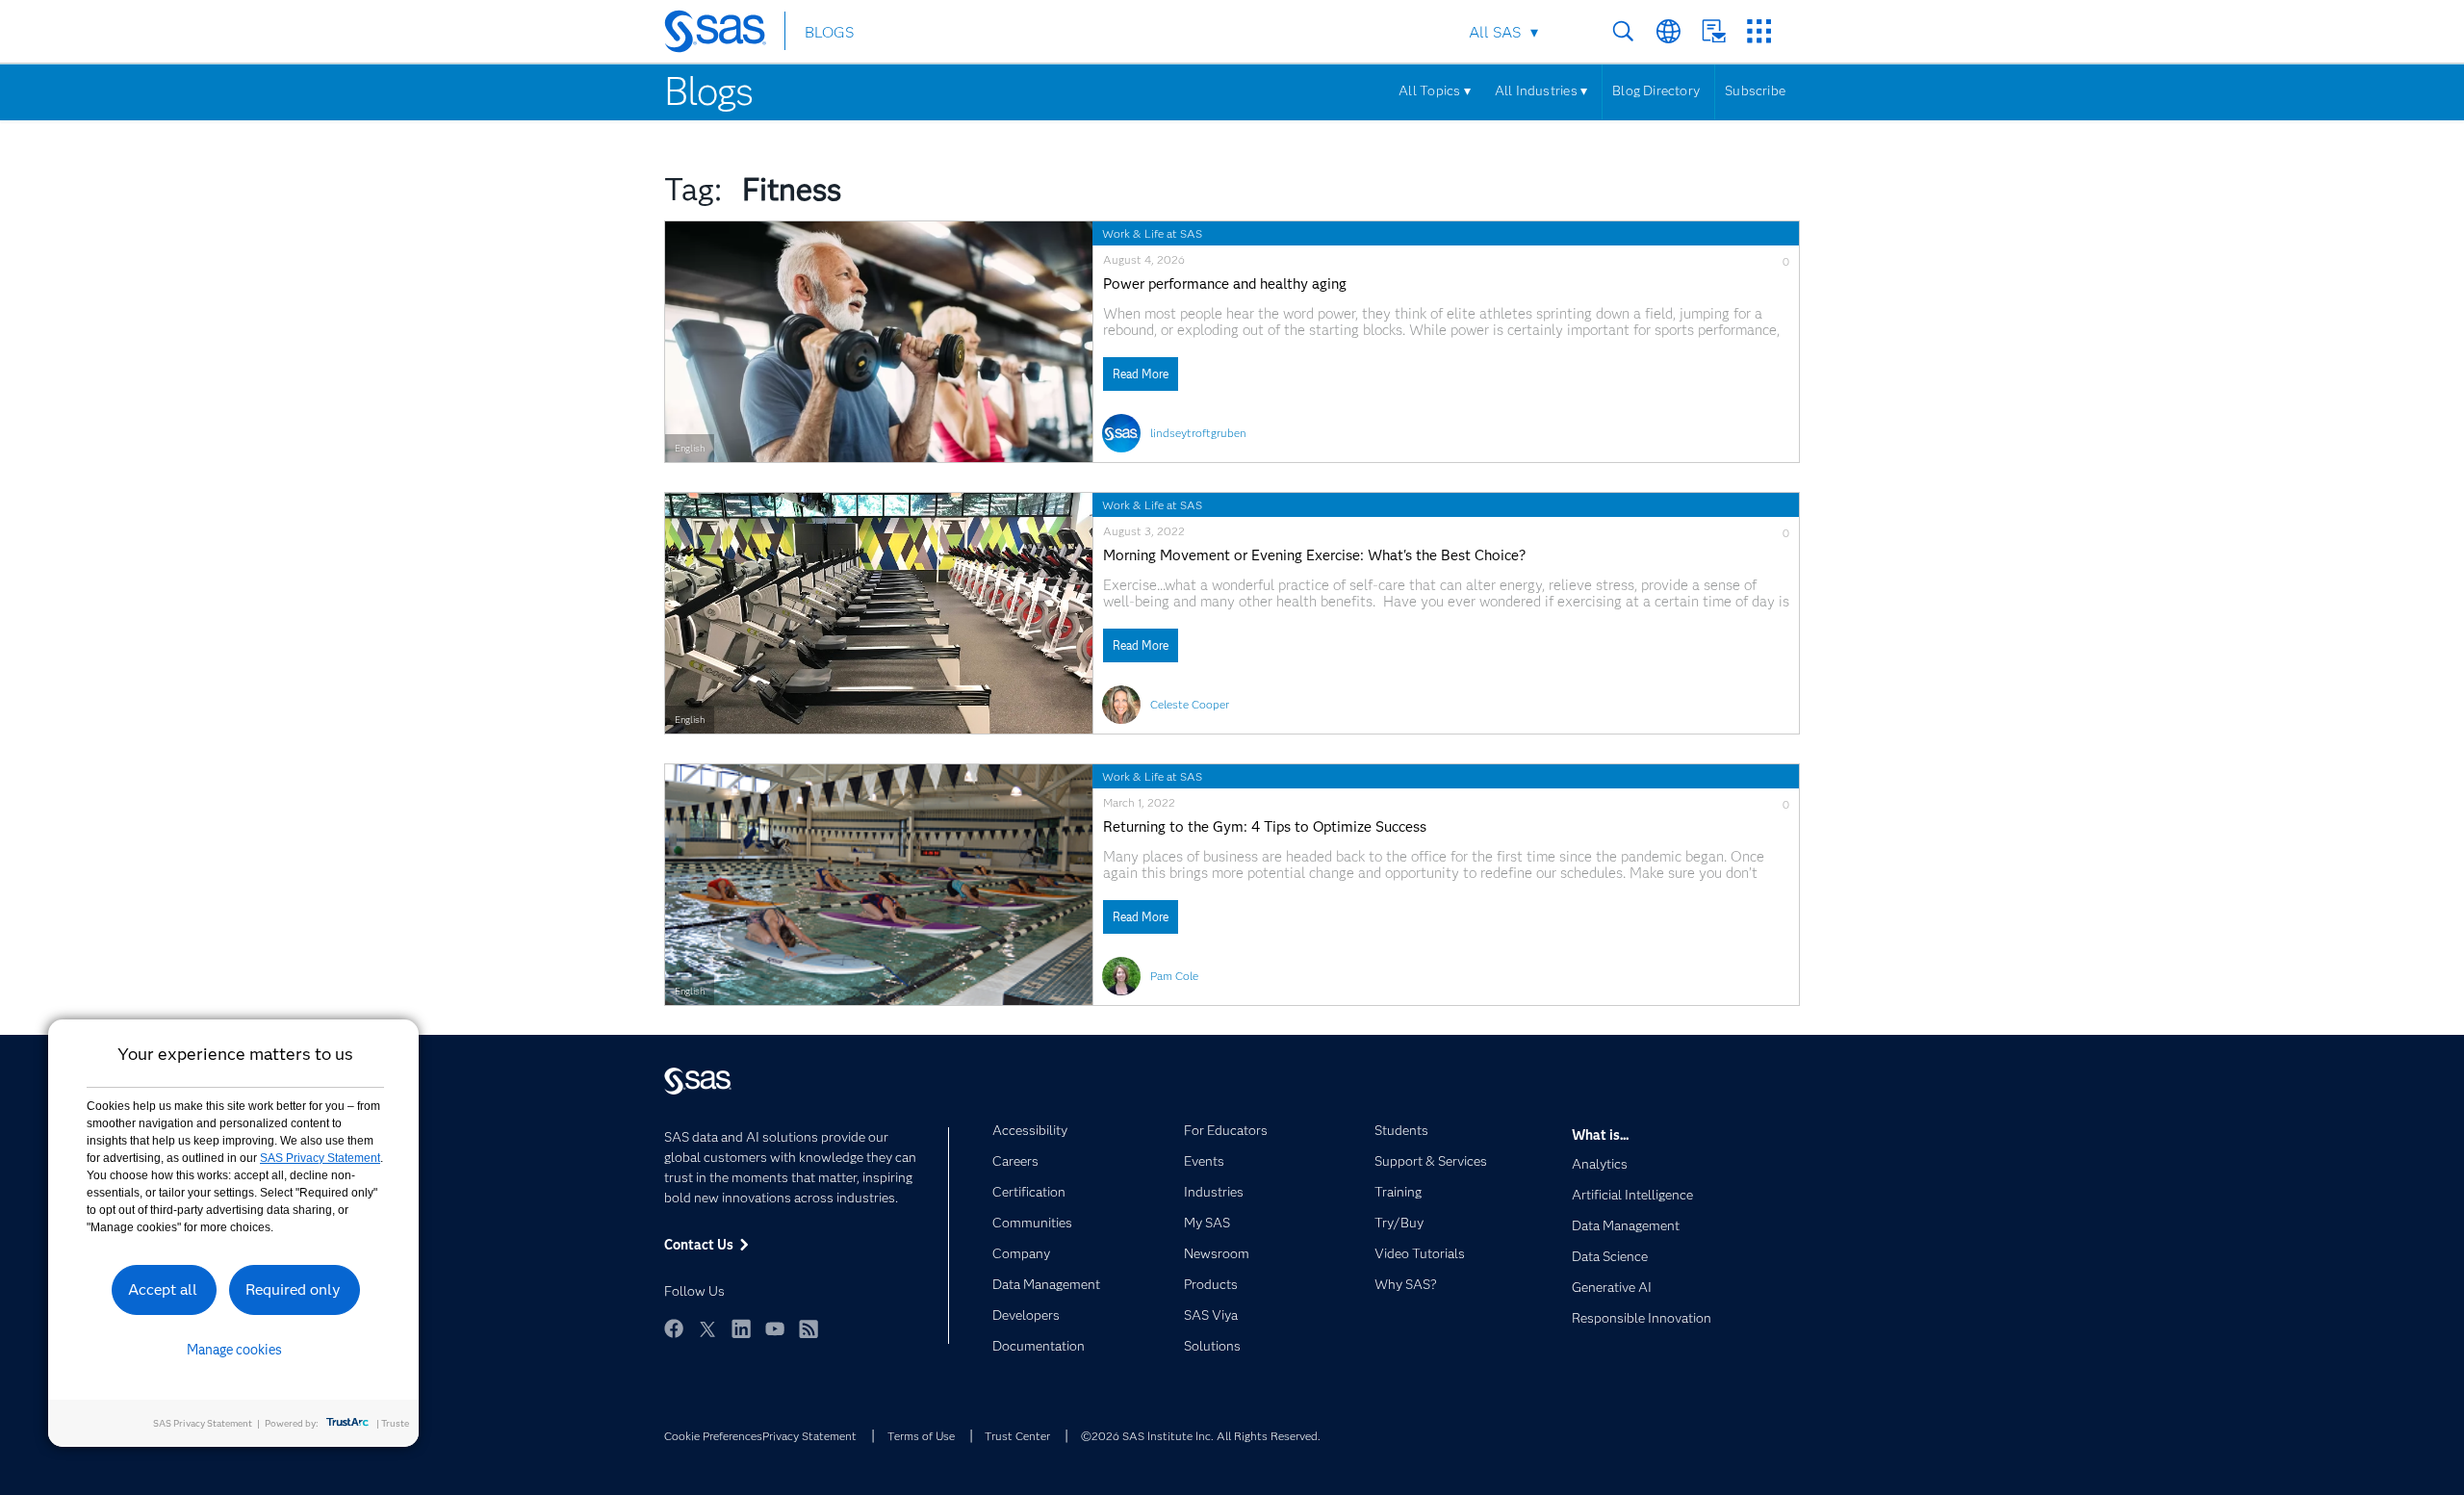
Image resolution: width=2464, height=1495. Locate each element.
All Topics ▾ (1435, 90)
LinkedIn (741, 1328)
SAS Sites (1759, 31)
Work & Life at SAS (1152, 233)
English (690, 448)
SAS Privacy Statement (320, 1158)
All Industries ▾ (1541, 90)
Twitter (707, 1328)
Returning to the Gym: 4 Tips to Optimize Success (1265, 827)
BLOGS (829, 32)
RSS (808, 1328)
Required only (293, 1289)
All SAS (1495, 32)
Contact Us (1714, 31)
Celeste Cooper (1190, 704)
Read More (1141, 374)
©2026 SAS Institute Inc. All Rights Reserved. (1201, 1436)
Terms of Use (921, 1436)
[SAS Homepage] (724, 35)
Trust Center (1017, 1436)
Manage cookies (234, 1350)
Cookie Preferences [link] (713, 1436)
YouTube (775, 1328)
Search (1623, 31)
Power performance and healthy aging (1225, 284)
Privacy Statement (809, 1436)
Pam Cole (1174, 976)
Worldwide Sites (1668, 31)
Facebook (674, 1328)
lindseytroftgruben (1198, 433)
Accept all (163, 1289)
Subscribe (1755, 90)
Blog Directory (1656, 90)
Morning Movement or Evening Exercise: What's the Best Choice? (1314, 556)
